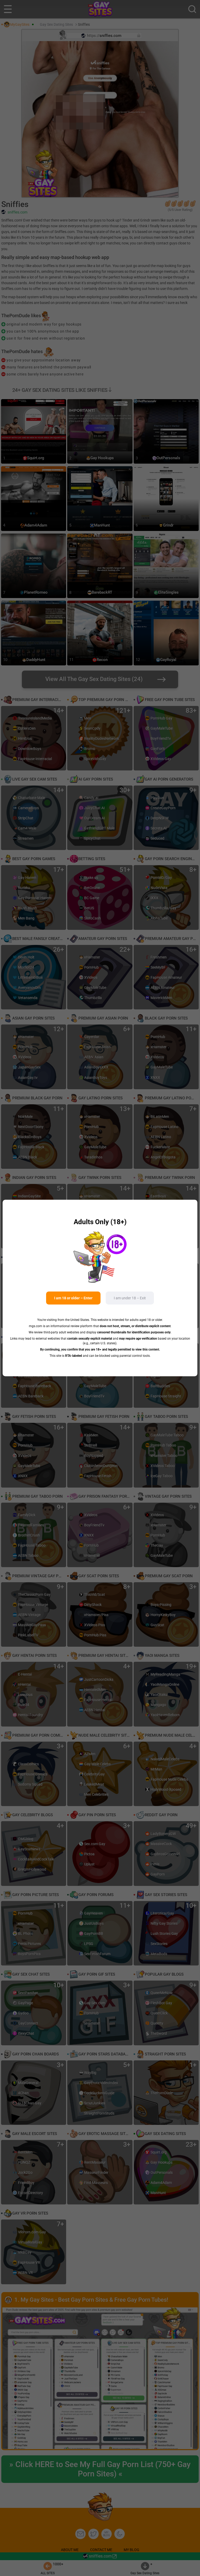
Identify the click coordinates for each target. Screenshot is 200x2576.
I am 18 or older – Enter (73, 1298)
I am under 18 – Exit (130, 1298)
